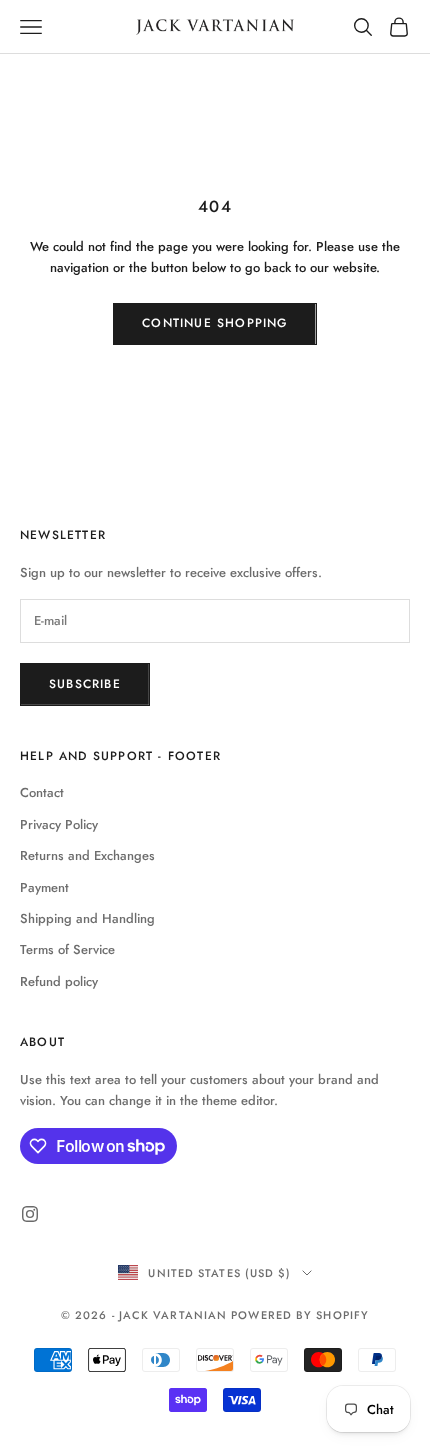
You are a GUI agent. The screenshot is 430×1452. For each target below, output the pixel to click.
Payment (44, 887)
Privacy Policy (59, 824)
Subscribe (85, 684)
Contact (42, 792)
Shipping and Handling (87, 918)
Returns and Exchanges (87, 855)
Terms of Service (67, 949)
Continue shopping (214, 323)
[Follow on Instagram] (30, 1214)
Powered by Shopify (300, 1315)
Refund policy (59, 981)
